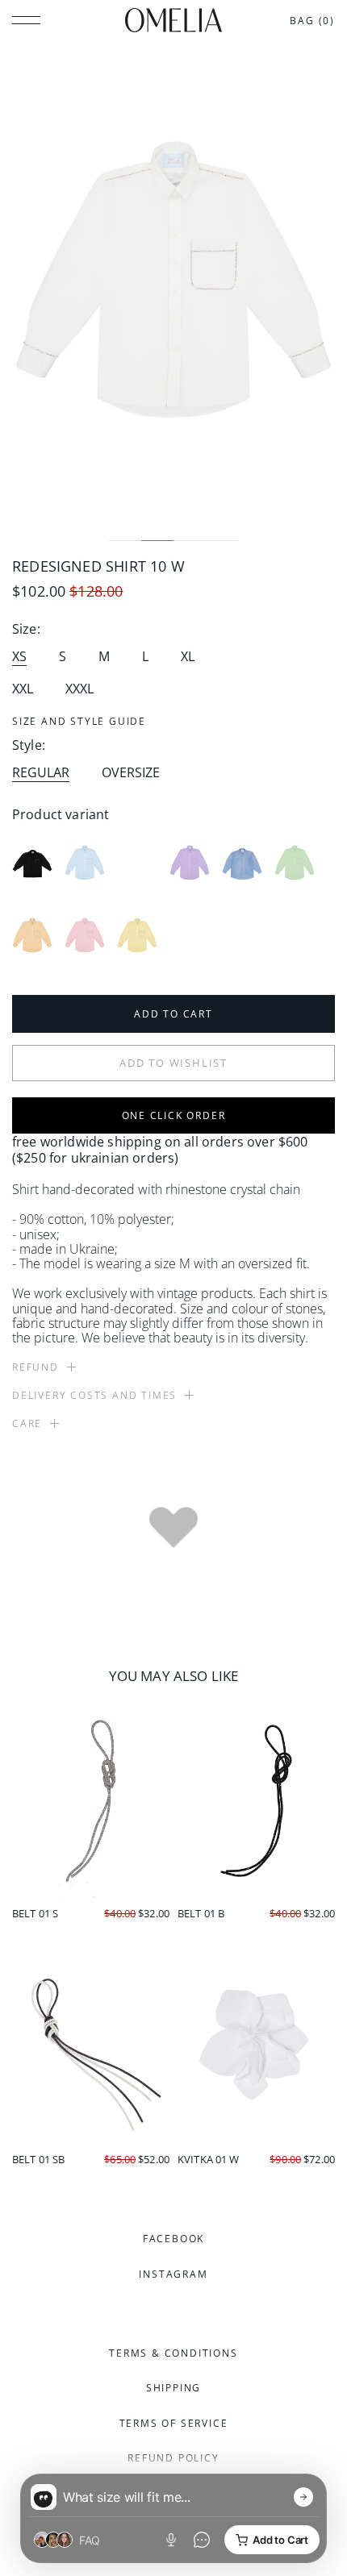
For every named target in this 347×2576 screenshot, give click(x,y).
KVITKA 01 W (208, 2159)
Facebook (173, 2239)
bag (312, 21)
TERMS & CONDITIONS (173, 2353)
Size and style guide (79, 721)
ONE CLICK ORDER (174, 1115)
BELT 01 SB (38, 2159)
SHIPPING (173, 2388)
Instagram (173, 2274)
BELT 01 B (201, 1913)
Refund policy (173, 2458)
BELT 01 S (35, 1913)
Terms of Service (174, 2423)
